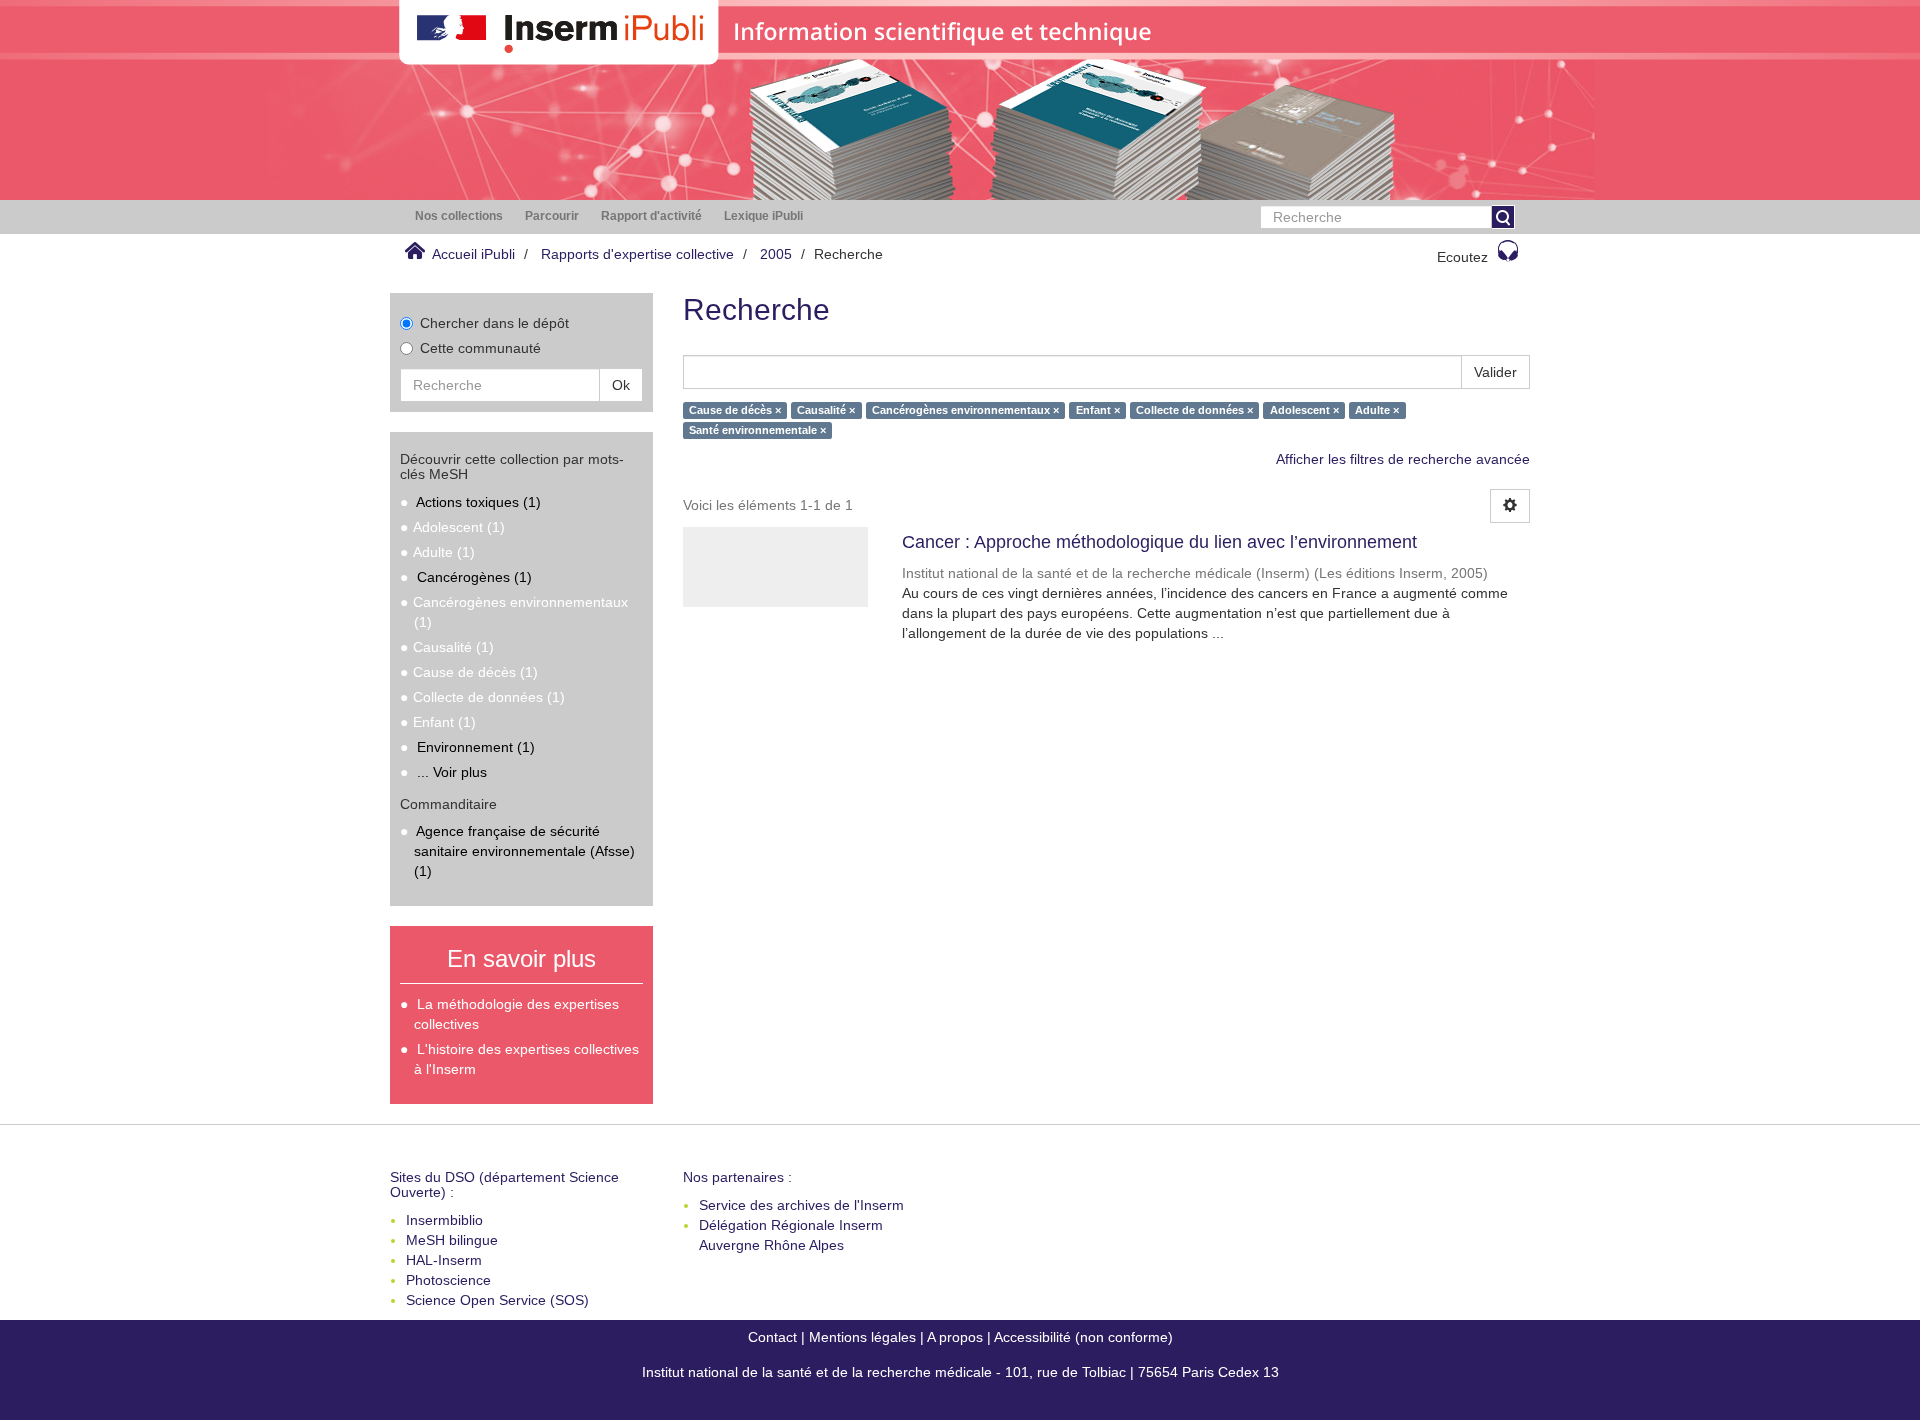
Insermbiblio (444, 1220)
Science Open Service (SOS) (497, 1300)
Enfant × (1098, 410)
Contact (772, 1337)
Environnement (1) (476, 747)
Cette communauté (480, 348)
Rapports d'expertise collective (637, 254)
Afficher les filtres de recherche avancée (1403, 459)
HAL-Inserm (444, 1260)
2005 (776, 254)
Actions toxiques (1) (478, 502)
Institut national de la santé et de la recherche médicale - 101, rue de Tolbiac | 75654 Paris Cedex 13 (960, 1372)
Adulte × (1377, 410)
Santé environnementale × (757, 430)
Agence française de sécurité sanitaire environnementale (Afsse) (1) (524, 851)
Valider (1495, 372)
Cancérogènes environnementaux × (965, 410)
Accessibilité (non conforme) (1083, 1337)
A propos (955, 1337)
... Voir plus (452, 772)
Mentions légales (862, 1337)
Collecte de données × (1194, 410)
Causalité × (826, 410)
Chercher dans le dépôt (494, 323)
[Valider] (1503, 217)
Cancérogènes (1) (474, 577)
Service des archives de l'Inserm (801, 1205)
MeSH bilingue (452, 1240)
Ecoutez (1462, 257)
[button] (459, 216)
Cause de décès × (735, 410)
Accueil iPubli (473, 254)
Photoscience (448, 1280)
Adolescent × (1304, 410)
